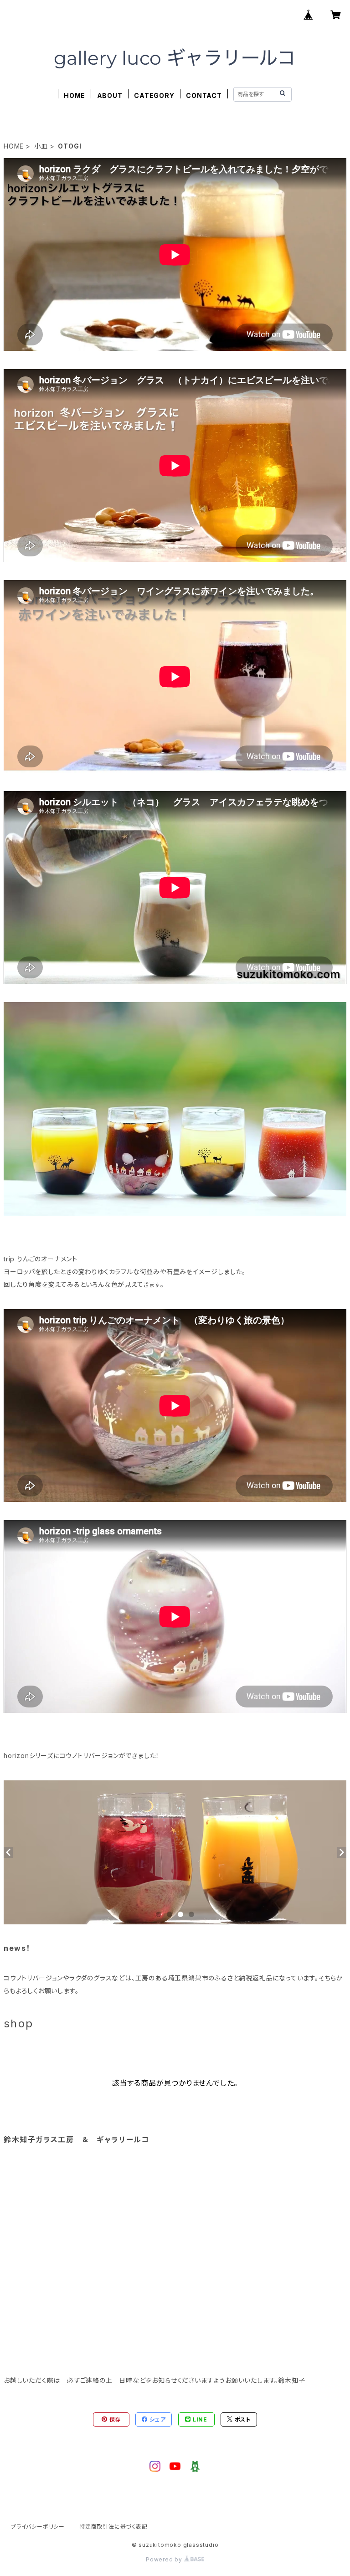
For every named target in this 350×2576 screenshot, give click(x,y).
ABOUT (110, 95)
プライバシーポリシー (38, 2527)
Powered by (165, 2559)
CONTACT (204, 95)
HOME (75, 95)
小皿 (41, 146)
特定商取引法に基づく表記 (113, 2527)
